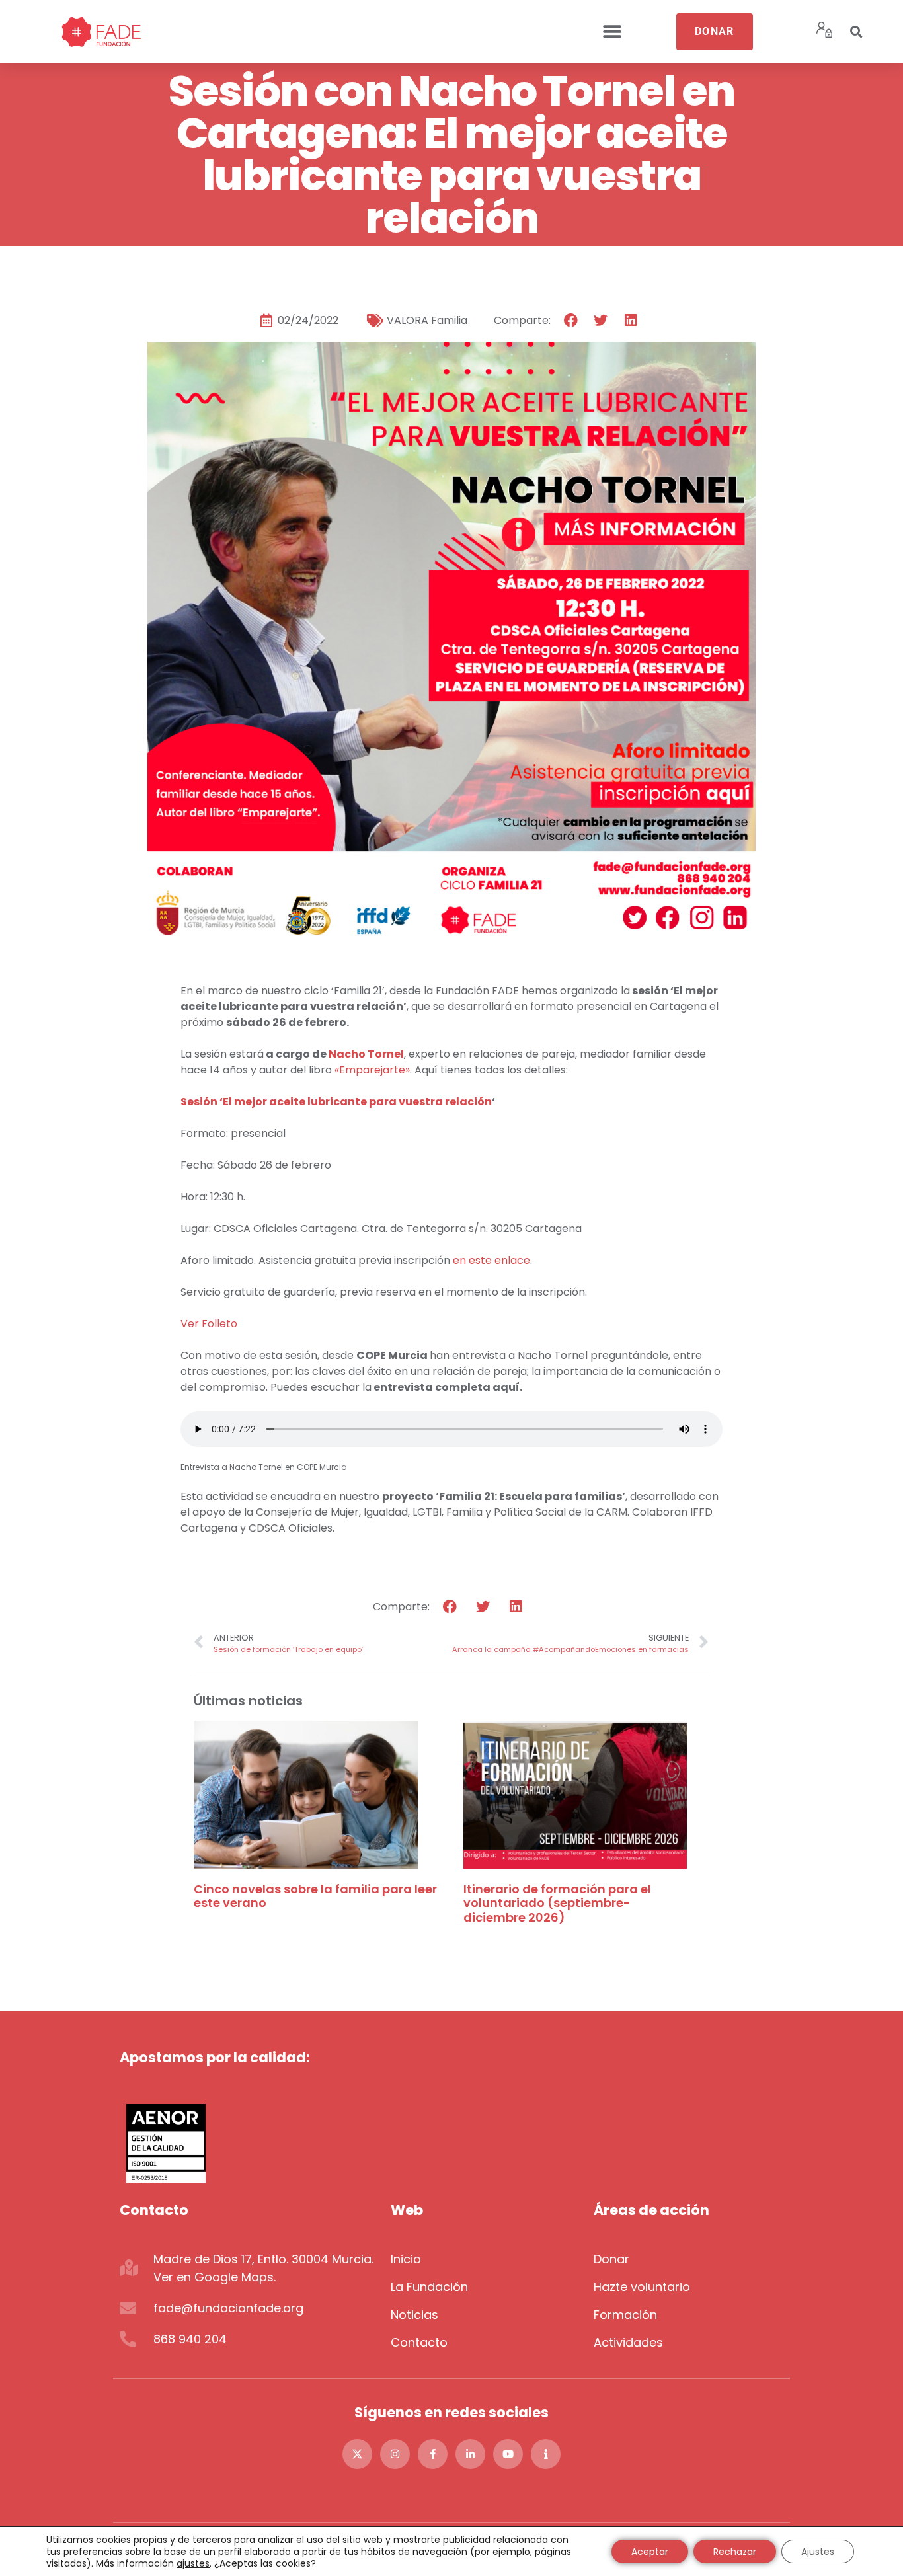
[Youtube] (508, 2454)
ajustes (193, 2563)
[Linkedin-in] (470, 2454)
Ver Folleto (209, 1324)
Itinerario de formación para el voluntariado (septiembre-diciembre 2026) (557, 1903)
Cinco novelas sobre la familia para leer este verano (315, 1896)
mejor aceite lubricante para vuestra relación (363, 1102)
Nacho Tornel (366, 1054)
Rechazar (735, 2552)
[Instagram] (395, 2454)
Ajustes (818, 2552)
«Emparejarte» (372, 1070)
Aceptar (650, 2552)
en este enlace (491, 1260)
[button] (612, 32)
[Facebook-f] (433, 2454)
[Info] (546, 2454)
